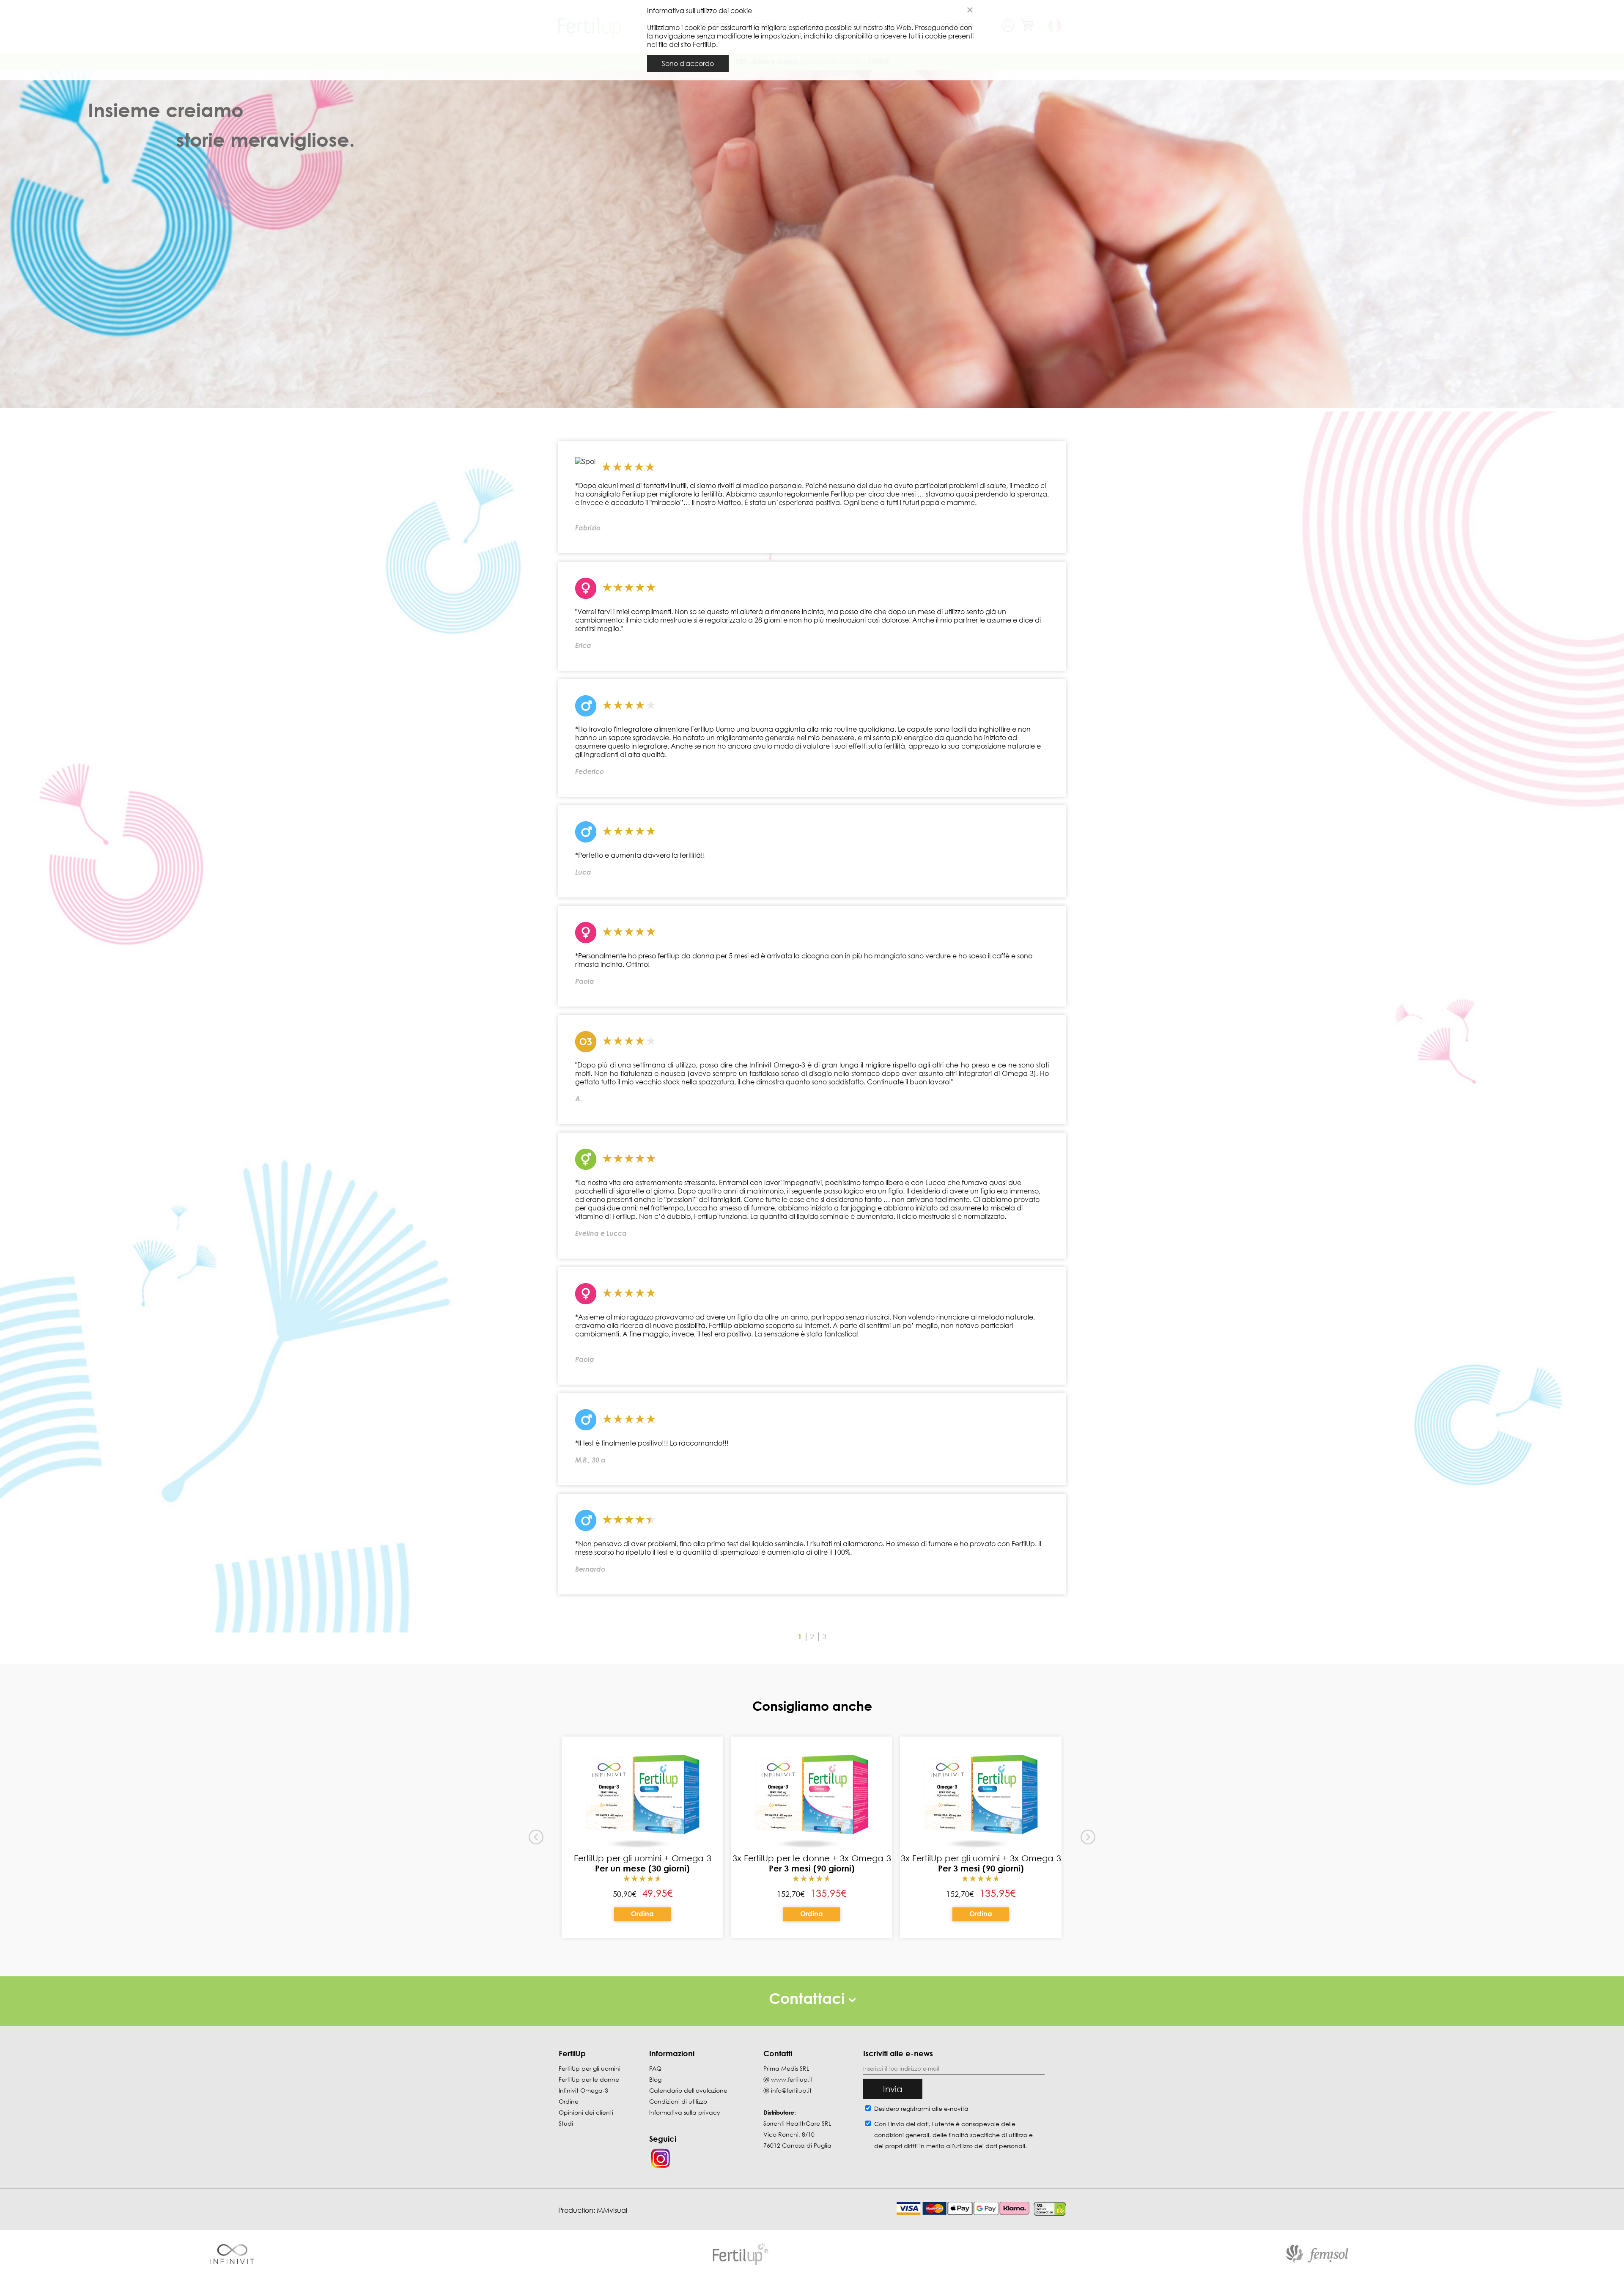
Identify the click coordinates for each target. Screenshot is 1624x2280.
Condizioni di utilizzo (678, 2101)
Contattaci (809, 1998)
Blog (655, 2079)
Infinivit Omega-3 (583, 2090)
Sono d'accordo (688, 63)
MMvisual (612, 2210)
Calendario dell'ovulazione (688, 2090)
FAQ (655, 2068)
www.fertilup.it (792, 2079)
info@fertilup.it (791, 2090)
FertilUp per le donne (589, 2079)
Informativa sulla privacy (685, 2112)
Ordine (569, 2101)
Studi (566, 2123)
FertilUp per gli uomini (590, 2068)
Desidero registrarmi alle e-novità (921, 2109)
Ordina (642, 1914)
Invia (893, 2089)
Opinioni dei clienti (586, 2112)
